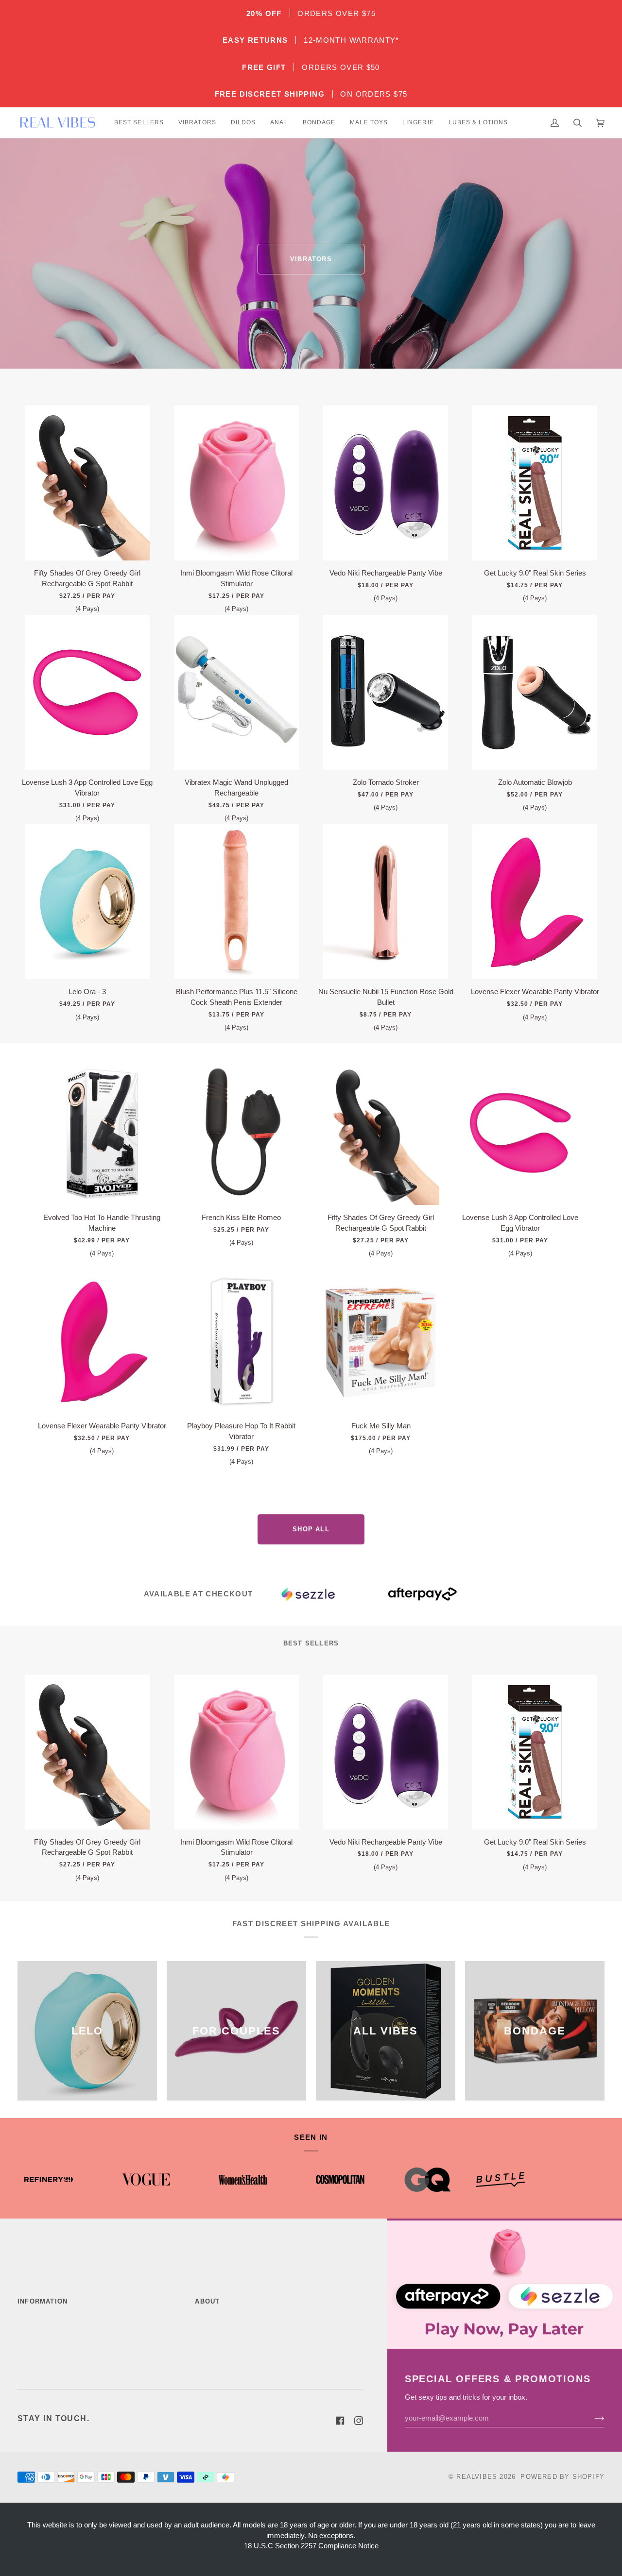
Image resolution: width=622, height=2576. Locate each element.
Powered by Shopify (562, 2477)
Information (43, 2301)
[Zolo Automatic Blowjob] (535, 692)
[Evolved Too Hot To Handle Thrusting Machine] (102, 1133)
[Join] (592, 2418)
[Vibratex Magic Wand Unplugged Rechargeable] (236, 692)
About (207, 2301)
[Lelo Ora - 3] (87, 902)
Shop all (311, 1529)
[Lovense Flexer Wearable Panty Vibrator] (535, 902)
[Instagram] (359, 2421)
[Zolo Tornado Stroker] (386, 692)
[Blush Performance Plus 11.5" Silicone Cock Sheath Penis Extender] (236, 902)
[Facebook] (340, 2421)
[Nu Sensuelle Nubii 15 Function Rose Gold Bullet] (386, 902)
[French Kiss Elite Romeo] (241, 1133)
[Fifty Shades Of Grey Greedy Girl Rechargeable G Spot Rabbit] (87, 483)
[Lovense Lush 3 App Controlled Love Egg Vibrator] (87, 692)
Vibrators (311, 259)
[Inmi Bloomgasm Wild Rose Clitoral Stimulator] (236, 483)
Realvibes (477, 2477)
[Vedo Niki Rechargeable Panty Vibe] (386, 483)
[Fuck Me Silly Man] (381, 1341)
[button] (139, 123)
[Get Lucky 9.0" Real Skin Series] (535, 483)
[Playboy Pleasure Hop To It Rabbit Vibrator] (241, 1341)
